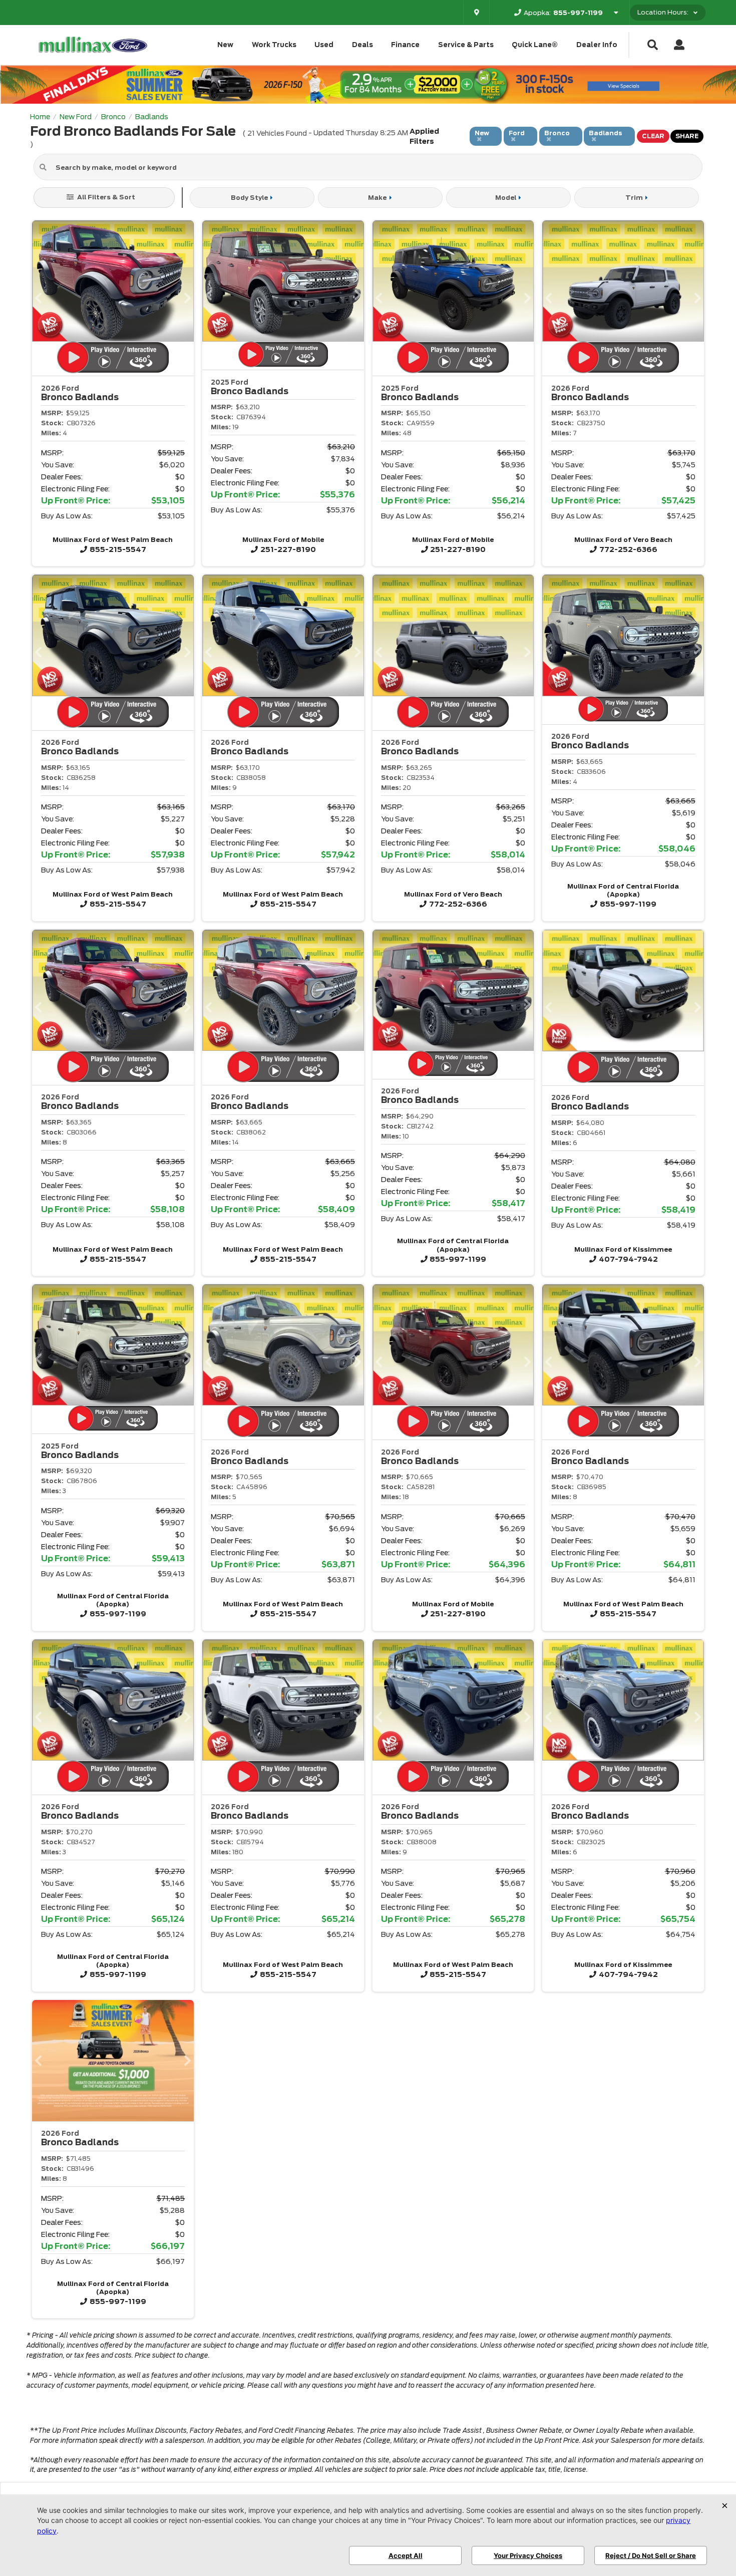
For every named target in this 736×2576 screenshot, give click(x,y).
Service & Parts (466, 45)
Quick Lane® (535, 45)
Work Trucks (274, 45)
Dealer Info (597, 45)
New (225, 45)
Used (324, 45)
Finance (405, 45)
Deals (362, 45)
